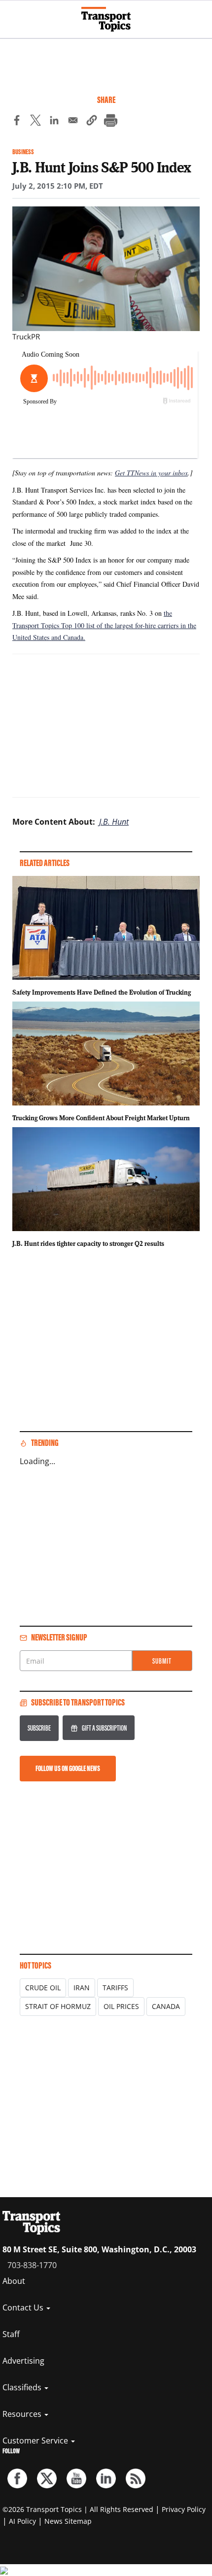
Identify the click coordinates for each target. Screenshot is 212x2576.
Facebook (17, 2478)
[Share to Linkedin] (54, 122)
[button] (92, 122)
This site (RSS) (136, 2478)
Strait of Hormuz (58, 2006)
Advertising (23, 2361)
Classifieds (23, 2387)
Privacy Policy (184, 2509)
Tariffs (115, 1988)
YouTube (76, 2478)
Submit (162, 1661)
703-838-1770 (32, 2265)
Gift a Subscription (104, 1728)
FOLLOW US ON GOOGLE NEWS (68, 1768)
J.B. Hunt (114, 822)
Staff (11, 2334)
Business (23, 152)
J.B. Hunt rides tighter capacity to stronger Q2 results (88, 1243)
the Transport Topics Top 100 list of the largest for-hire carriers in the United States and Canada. (104, 625)
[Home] (106, 19)
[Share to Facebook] (17, 122)
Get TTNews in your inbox (151, 473)
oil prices (121, 2006)
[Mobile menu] (12, 15)
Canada (166, 2006)
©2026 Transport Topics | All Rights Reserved (78, 2509)
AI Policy (22, 2521)
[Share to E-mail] (73, 122)
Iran (82, 1988)
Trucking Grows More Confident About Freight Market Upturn (101, 1118)
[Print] (110, 122)
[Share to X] (35, 122)
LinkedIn (106, 2478)
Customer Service (36, 2441)
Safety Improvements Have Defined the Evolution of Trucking (102, 992)
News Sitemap (68, 2521)
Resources (23, 2414)
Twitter (47, 2478)
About (14, 2281)
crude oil (43, 1988)
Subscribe (39, 1728)
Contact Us (24, 2308)
